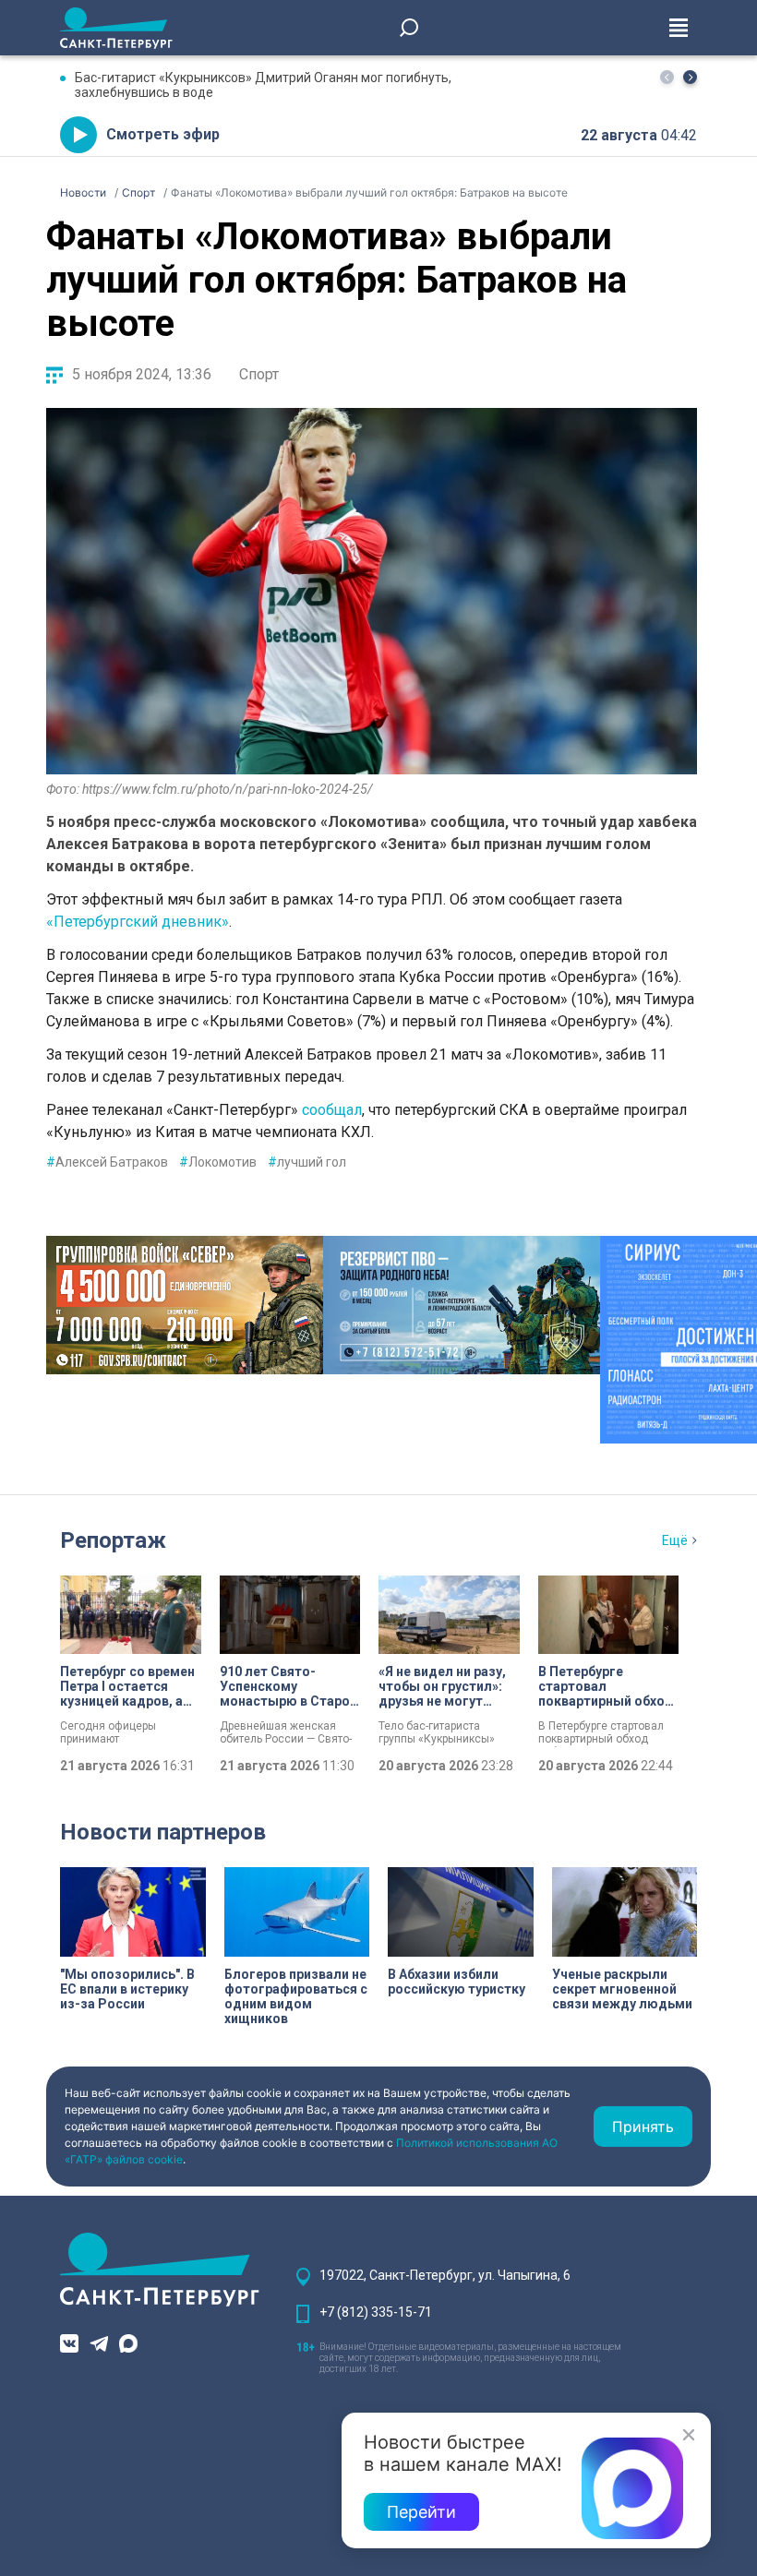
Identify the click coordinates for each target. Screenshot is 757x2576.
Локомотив (218, 1162)
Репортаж (113, 1540)
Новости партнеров (163, 1832)
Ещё (675, 1540)
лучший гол (307, 1162)
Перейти (421, 2512)
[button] (690, 77)
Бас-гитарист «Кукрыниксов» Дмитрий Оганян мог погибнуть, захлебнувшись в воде (263, 85)
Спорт (259, 374)
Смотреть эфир (163, 134)
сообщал (330, 1110)
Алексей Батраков (107, 1162)
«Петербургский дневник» (138, 922)
